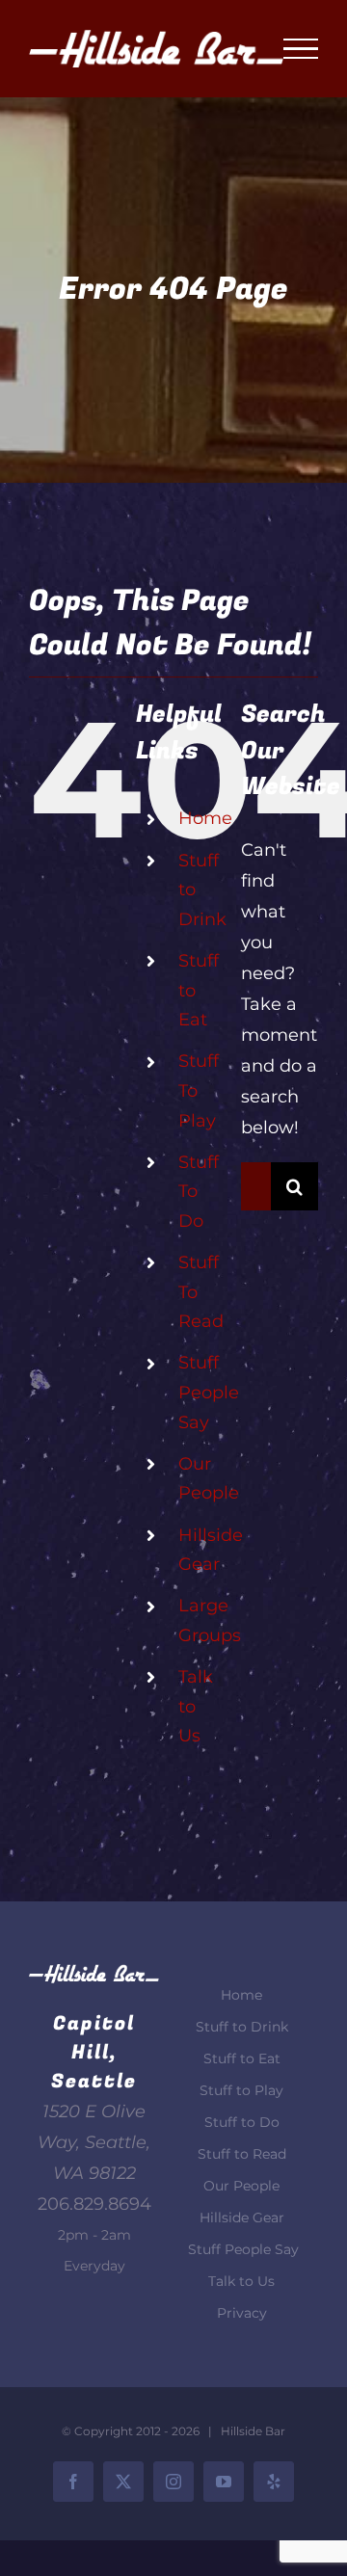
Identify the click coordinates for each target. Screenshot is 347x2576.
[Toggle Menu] (301, 49)
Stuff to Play (241, 2090)
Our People (241, 2186)
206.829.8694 (94, 2204)
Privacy (242, 2313)
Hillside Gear (242, 2217)
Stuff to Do (242, 2122)
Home (205, 818)
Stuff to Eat (242, 2058)
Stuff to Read (242, 2154)
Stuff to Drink (242, 2027)
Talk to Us (241, 2281)
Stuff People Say (209, 1392)
